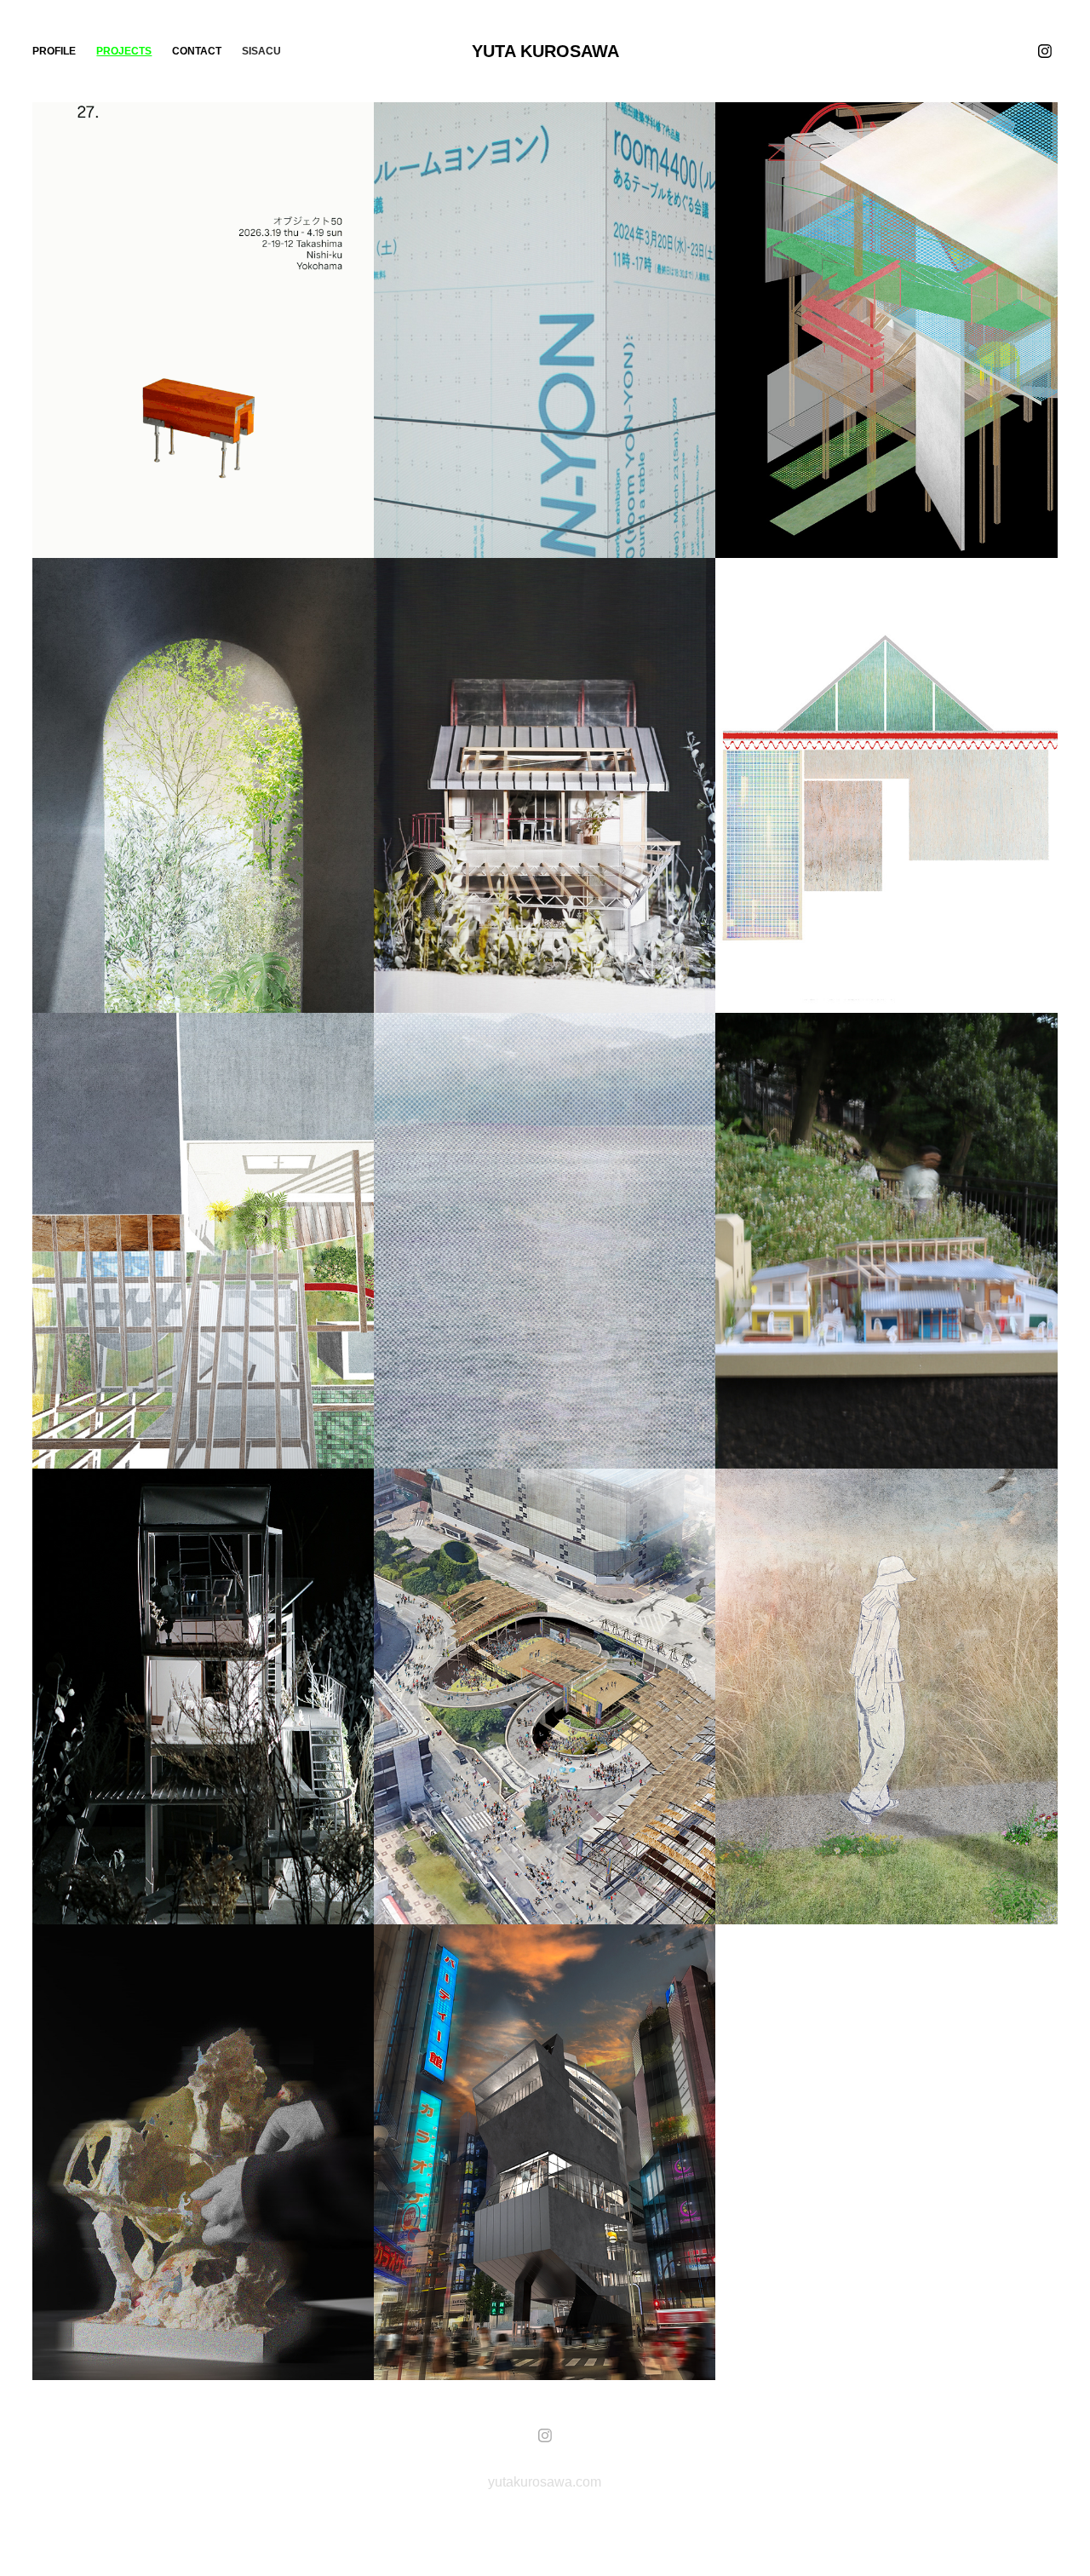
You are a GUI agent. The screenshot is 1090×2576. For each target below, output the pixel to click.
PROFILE (54, 51)
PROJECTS (124, 51)
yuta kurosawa (545, 51)
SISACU (261, 51)
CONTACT (197, 51)
